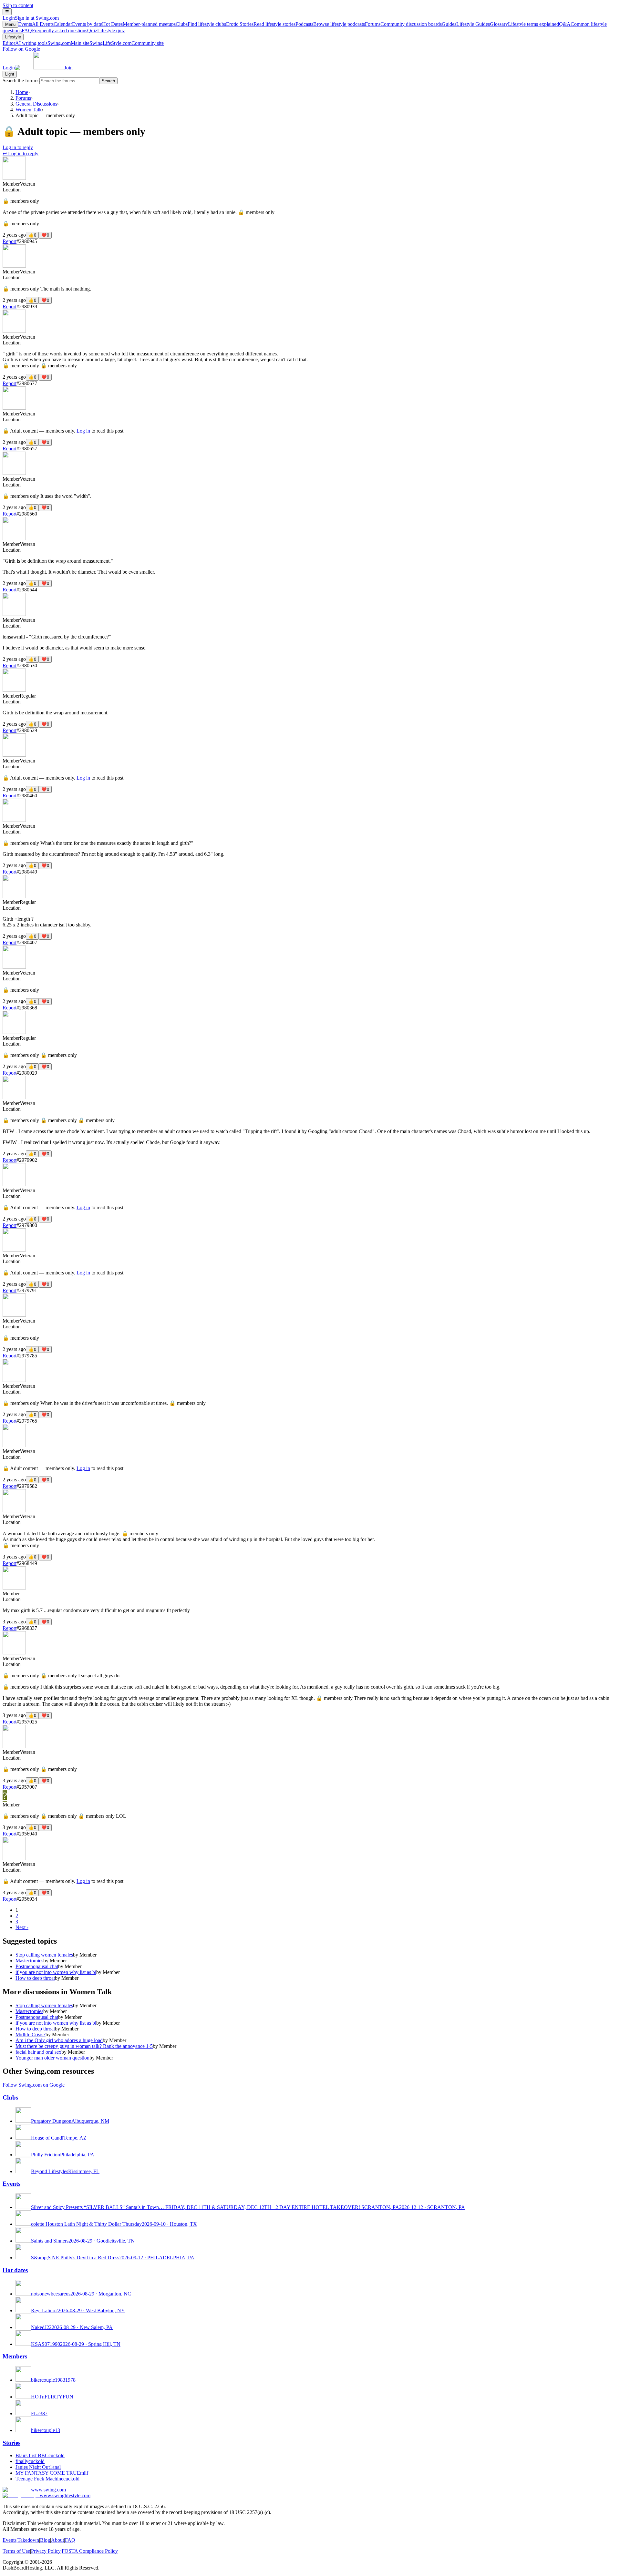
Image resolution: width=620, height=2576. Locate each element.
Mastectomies (29, 1961)
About (57, 2540)
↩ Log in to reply (21, 153)
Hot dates (15, 2270)
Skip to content (18, 5)
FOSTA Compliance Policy (90, 2551)
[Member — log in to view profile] (14, 178)
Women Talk (29, 110)
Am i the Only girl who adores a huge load (59, 2040)
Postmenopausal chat (37, 1966)
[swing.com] (40, 68)
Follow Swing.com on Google (34, 2085)
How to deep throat (35, 1978)
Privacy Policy (46, 2551)
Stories (11, 2443)
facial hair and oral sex (38, 2052)
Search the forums (21, 81)
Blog (45, 2540)
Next (22, 1927)
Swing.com (68, 43)
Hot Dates (139, 24)
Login (31, 18)
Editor (25, 43)
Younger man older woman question (52, 2058)
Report (10, 241)
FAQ (54, 31)
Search (108, 81)
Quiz (106, 31)
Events (36, 24)
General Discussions (36, 104)
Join (68, 68)
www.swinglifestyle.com (65, 2495)
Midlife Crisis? (31, 2034)
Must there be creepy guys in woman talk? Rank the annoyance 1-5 (84, 2046)
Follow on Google (21, 49)
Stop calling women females (44, 1955)
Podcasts (330, 24)
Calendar (78, 24)
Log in (83, 431)
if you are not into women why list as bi (56, 1972)
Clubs (201, 24)
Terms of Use (16, 2551)
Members (15, 2356)
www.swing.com (48, 2490)
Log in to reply (18, 147)
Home (22, 92)
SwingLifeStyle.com (127, 43)
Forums (403, 24)
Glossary (524, 24)
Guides (466, 24)
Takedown (28, 2540)
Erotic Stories (261, 24)
